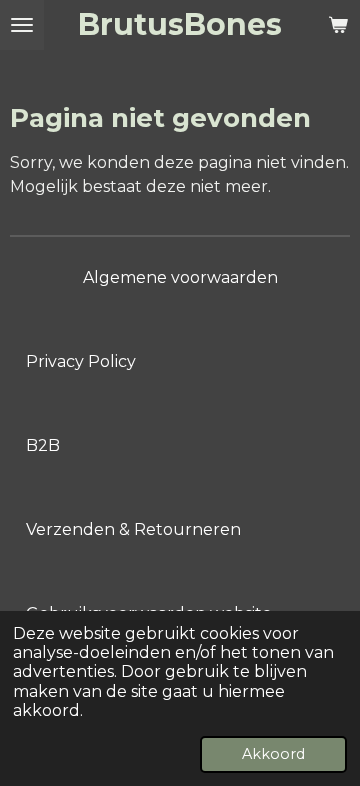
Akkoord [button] (273, 754)
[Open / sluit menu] (22, 25)
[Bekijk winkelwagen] (338, 25)
